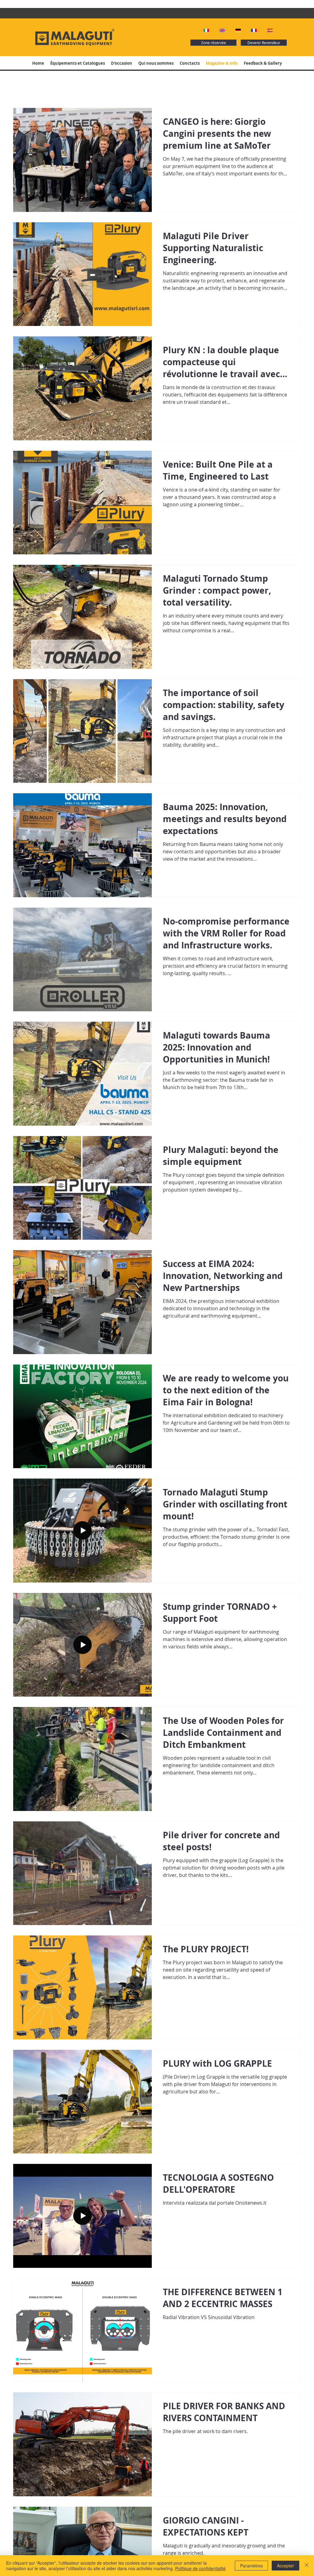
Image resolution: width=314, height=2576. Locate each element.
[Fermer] (307, 2566)
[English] (223, 30)
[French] (254, 30)
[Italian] (207, 30)
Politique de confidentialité (200, 2568)
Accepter (285, 2566)
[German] (239, 30)
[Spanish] (270, 30)
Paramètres (251, 2566)
